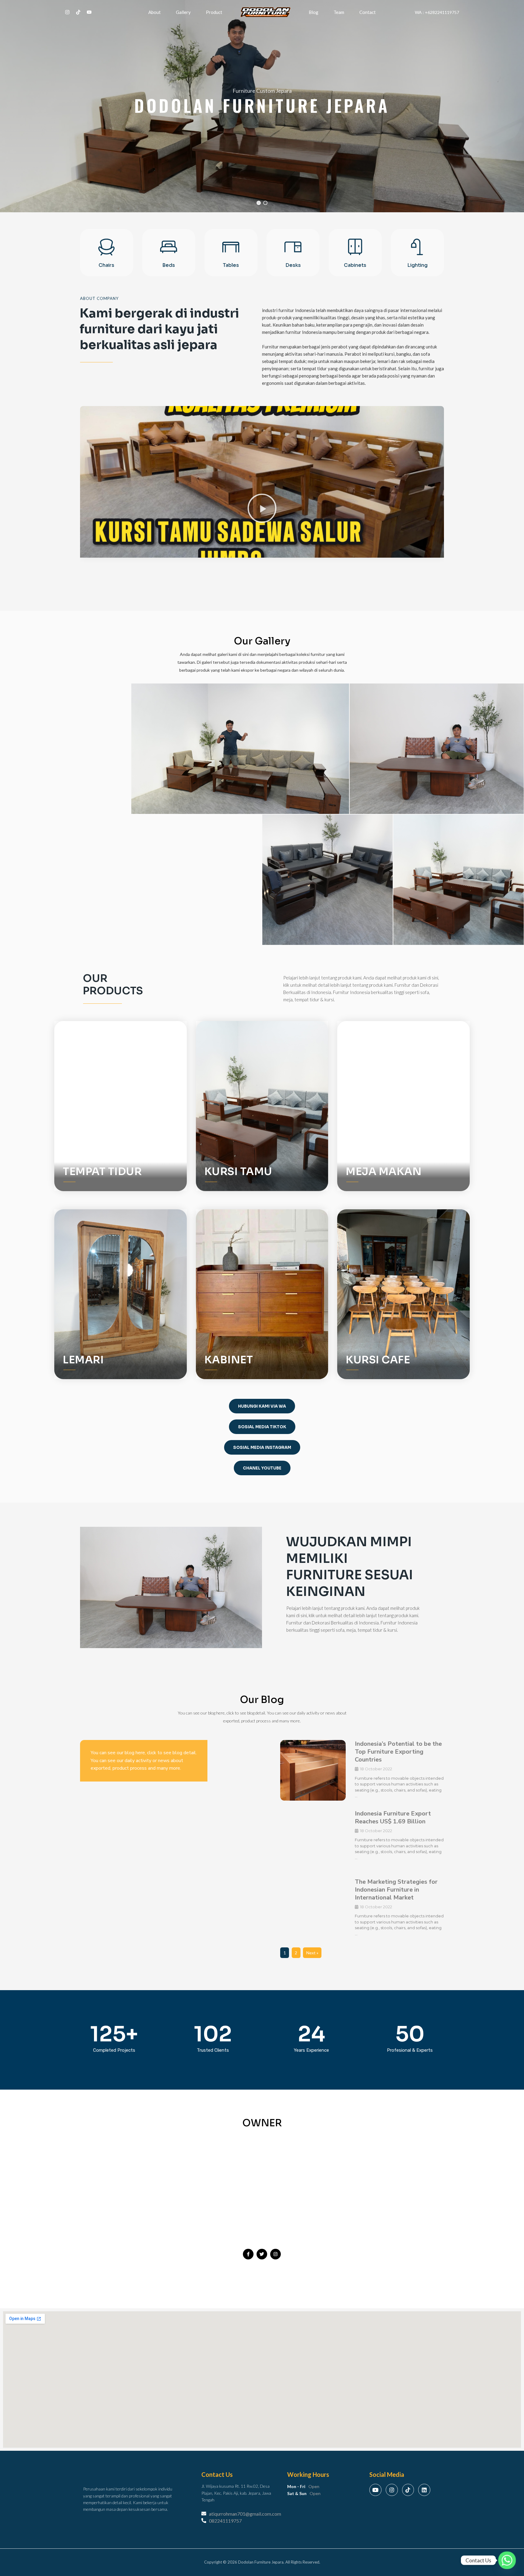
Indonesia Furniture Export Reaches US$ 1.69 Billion (393, 1817)
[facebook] (78, 12)
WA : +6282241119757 (437, 12)
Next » (312, 1953)
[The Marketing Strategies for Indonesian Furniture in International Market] (313, 1909)
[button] (262, 106)
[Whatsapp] (507, 2560)
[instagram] (67, 12)
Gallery (183, 12)
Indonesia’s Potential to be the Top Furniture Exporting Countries (398, 1752)
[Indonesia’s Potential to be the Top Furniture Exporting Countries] (313, 1771)
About (155, 12)
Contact (368, 12)
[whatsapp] (89, 12)
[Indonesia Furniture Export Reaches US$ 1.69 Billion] (313, 1840)
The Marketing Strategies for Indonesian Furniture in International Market (396, 1890)
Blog (314, 12)
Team (339, 12)
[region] (262, 106)
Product (214, 12)
